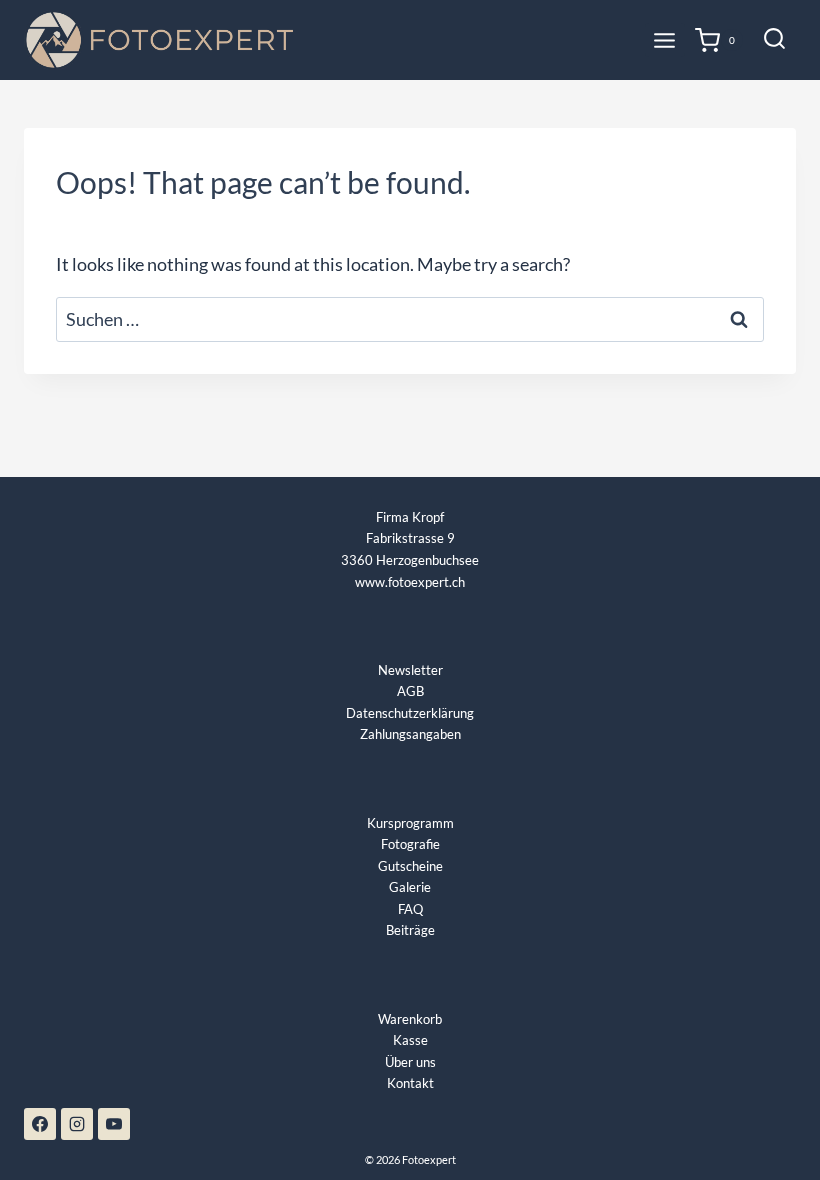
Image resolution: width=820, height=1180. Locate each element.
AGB (410, 691)
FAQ (410, 909)
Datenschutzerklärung (410, 713)
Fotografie (410, 844)
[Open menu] (665, 40)
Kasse (410, 1040)
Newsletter (410, 670)
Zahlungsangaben (410, 734)
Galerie (410, 887)
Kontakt (410, 1083)
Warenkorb (410, 1019)
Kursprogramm (410, 823)
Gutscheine (410, 866)
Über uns (410, 1062)
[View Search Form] (774, 40)
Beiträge (410, 930)
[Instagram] (77, 1124)
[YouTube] (114, 1124)
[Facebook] (40, 1124)
